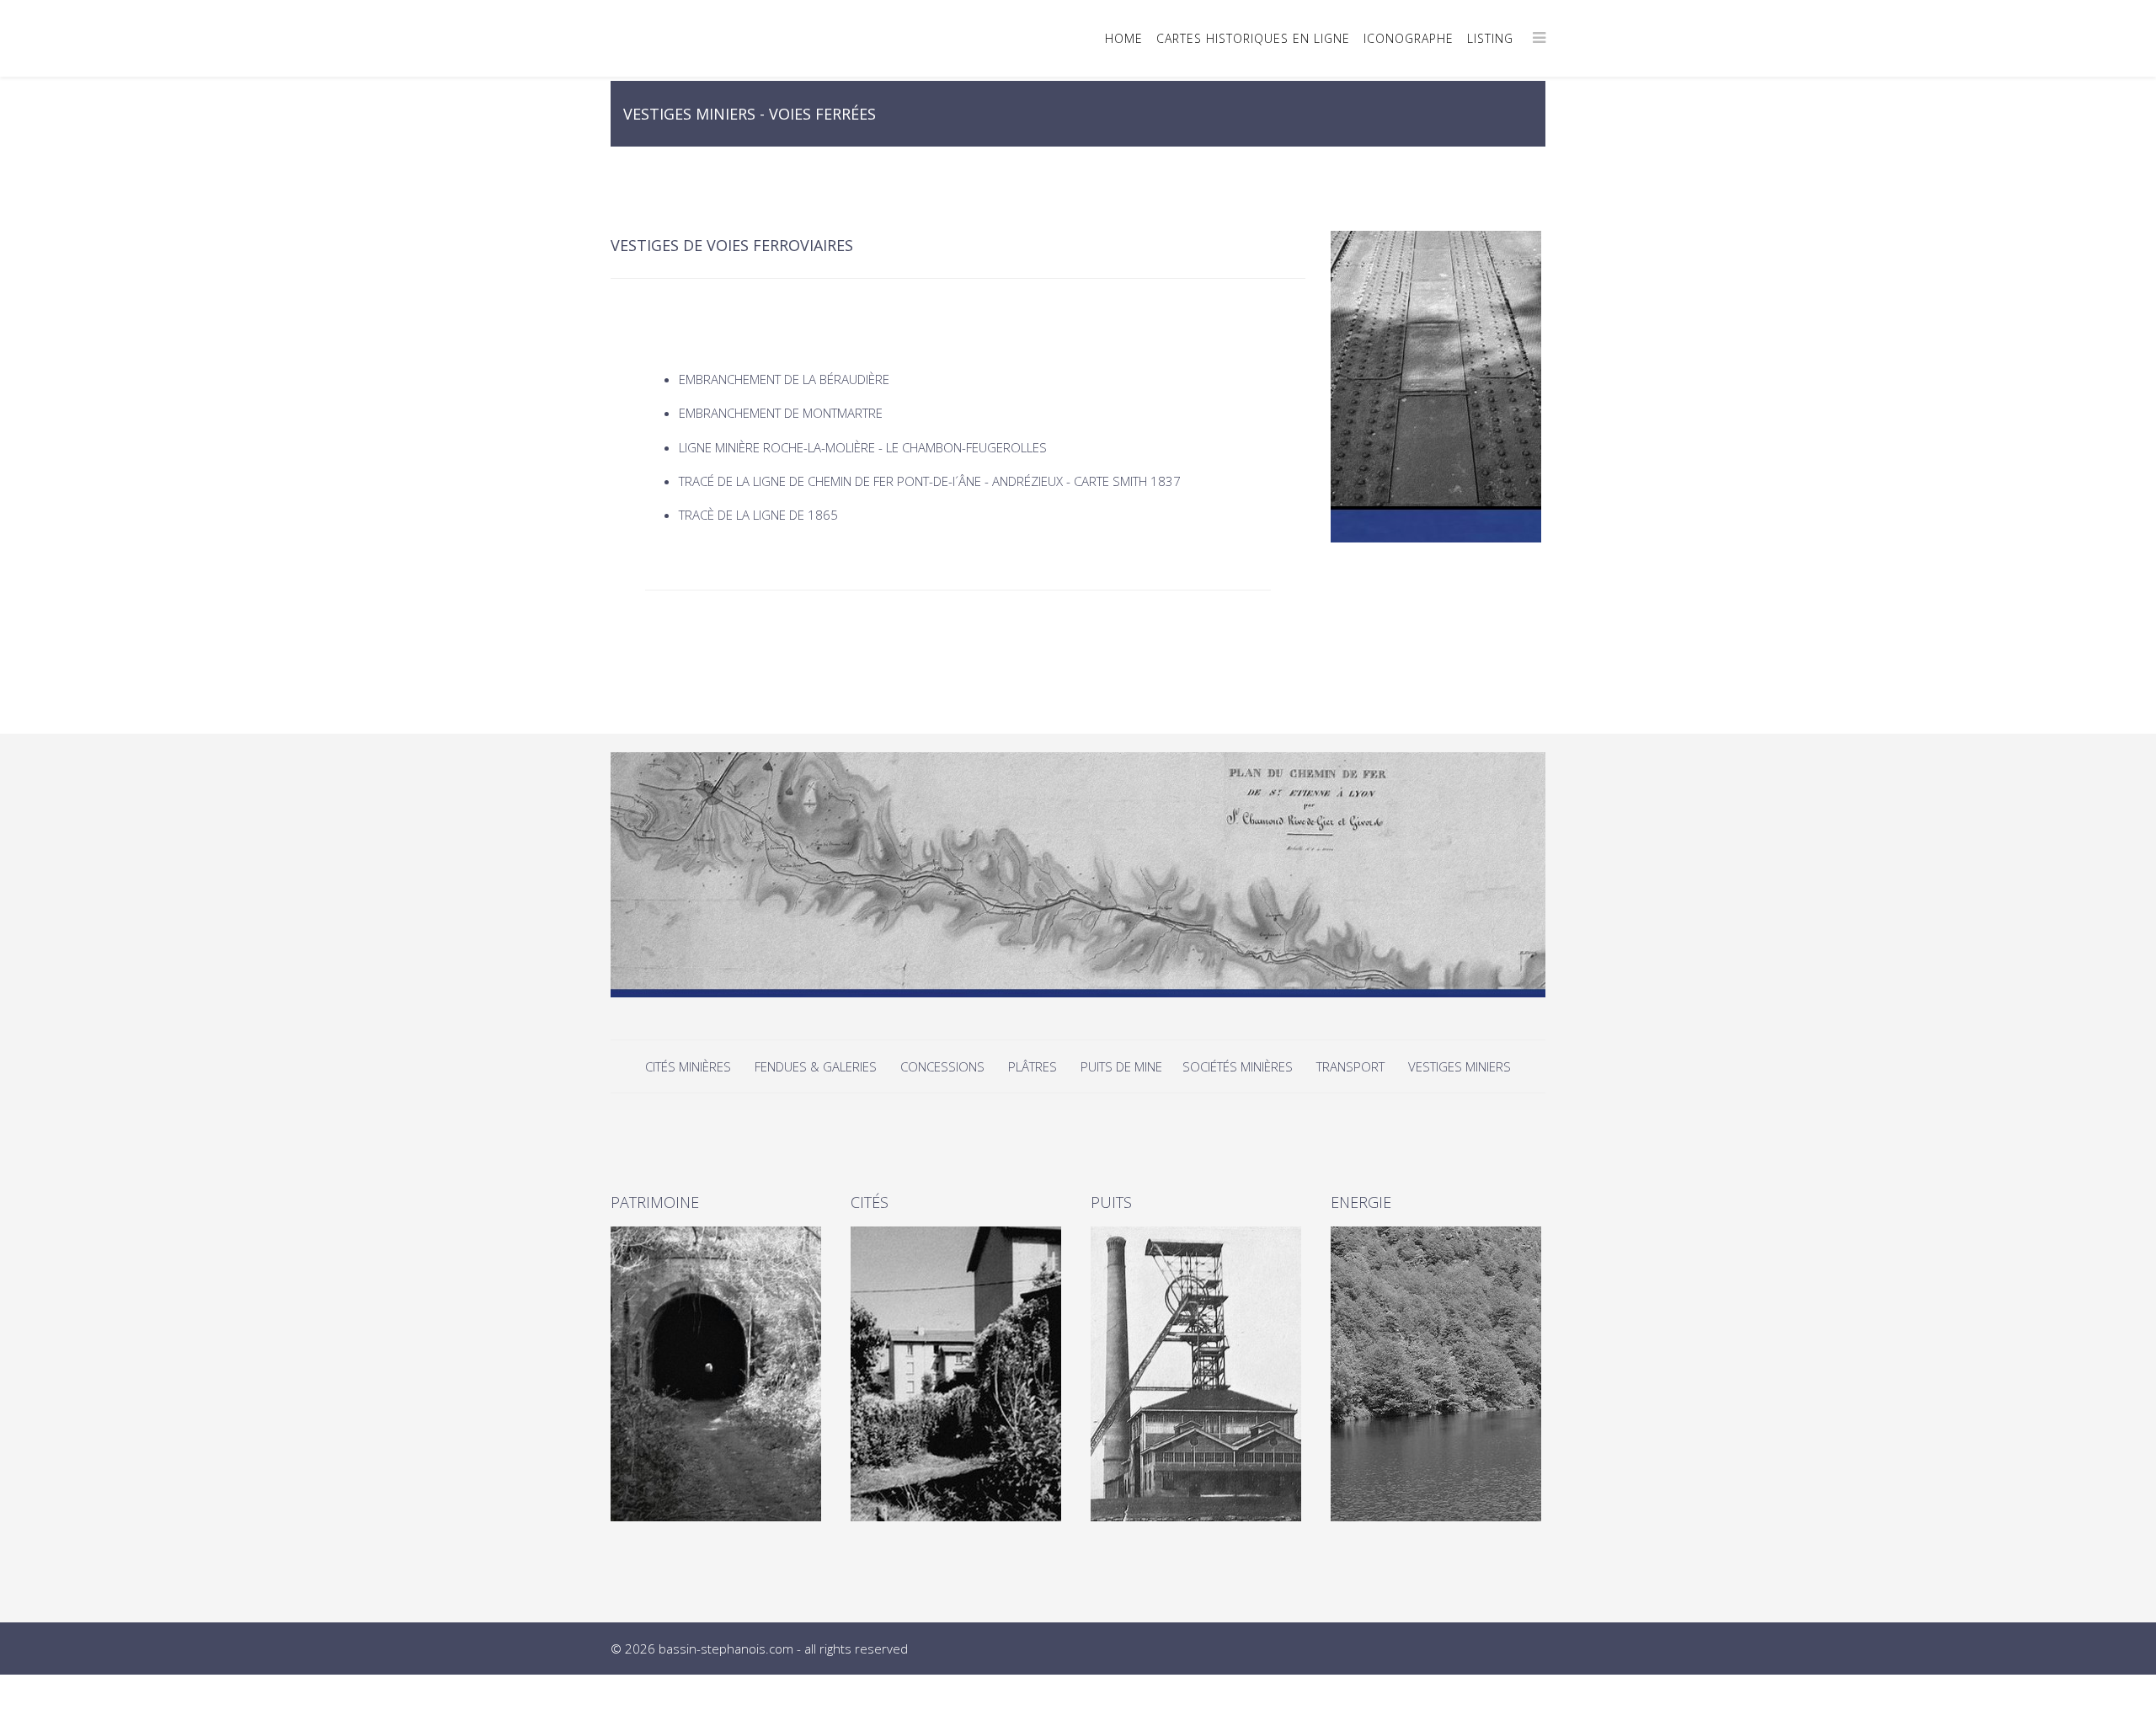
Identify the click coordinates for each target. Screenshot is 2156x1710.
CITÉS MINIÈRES (690, 1066)
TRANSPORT (1350, 1066)
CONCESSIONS (944, 1066)
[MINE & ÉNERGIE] (1438, 1374)
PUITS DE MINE (1123, 1066)
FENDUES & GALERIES (816, 1066)
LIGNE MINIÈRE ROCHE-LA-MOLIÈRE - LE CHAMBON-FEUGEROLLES (863, 447)
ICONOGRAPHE (1409, 38)
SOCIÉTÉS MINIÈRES (1238, 1066)
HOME (1124, 38)
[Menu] (1539, 37)
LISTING (1490, 38)
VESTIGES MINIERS (1460, 1066)
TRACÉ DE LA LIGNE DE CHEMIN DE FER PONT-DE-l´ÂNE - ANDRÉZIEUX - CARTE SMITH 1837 (930, 481)
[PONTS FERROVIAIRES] (1438, 387)
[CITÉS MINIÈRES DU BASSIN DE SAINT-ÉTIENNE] (958, 1374)
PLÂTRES (1033, 1066)
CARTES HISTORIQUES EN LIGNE (1253, 38)
